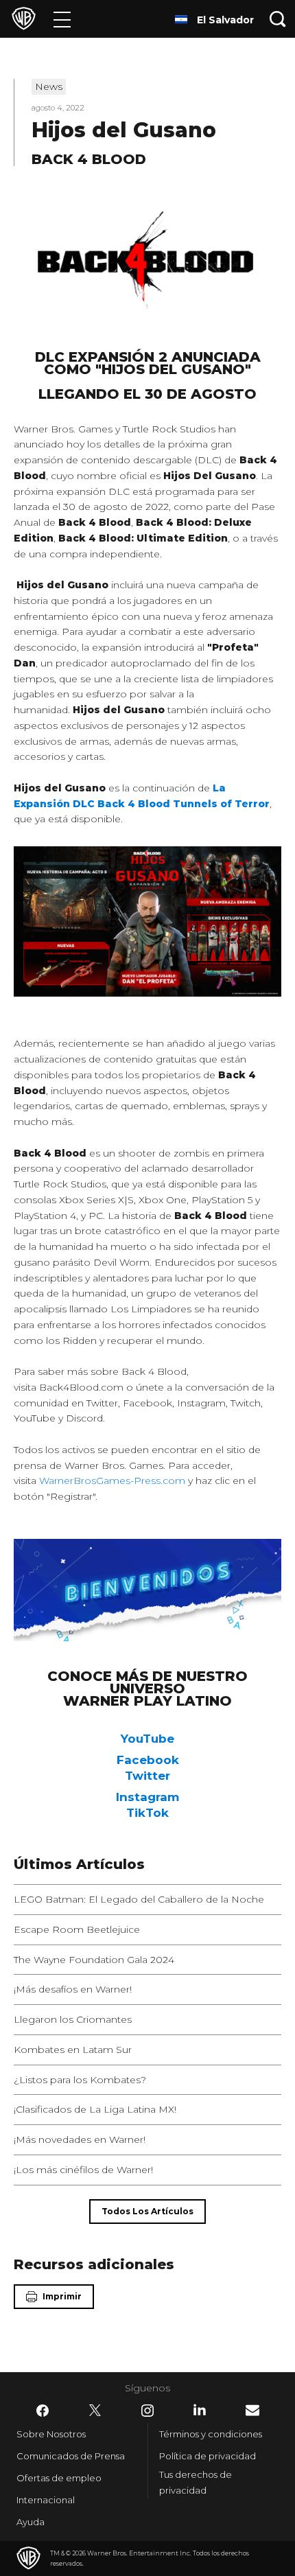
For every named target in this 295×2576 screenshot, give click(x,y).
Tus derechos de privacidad (196, 2482)
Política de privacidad (208, 2456)
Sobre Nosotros (51, 2434)
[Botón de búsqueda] (278, 19)
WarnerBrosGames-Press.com (112, 1481)
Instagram (147, 1797)
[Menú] (62, 19)
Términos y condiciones (211, 2434)
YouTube (147, 1739)
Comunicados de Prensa (71, 2456)
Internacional (46, 2500)
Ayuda (31, 2522)
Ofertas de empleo (59, 2478)
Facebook (148, 1760)
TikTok (147, 1813)
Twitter (147, 1776)
